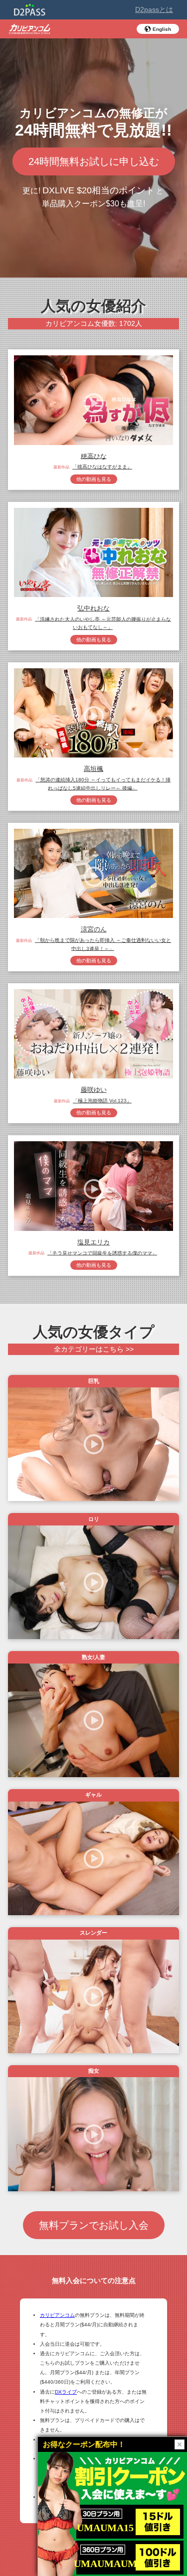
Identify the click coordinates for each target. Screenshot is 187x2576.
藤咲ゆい (94, 1090)
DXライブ (66, 2392)
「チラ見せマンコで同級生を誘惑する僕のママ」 (102, 1253)
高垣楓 (93, 769)
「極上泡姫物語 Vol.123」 (102, 1101)
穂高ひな (94, 456)
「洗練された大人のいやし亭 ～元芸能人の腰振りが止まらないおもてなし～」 (103, 623)
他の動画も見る (94, 479)
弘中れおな (93, 608)
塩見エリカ (93, 1242)
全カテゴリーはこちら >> (94, 1349)
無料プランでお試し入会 (94, 2225)
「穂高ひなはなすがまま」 (102, 467)
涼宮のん (94, 929)
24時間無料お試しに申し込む (94, 161)
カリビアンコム (57, 2315)
